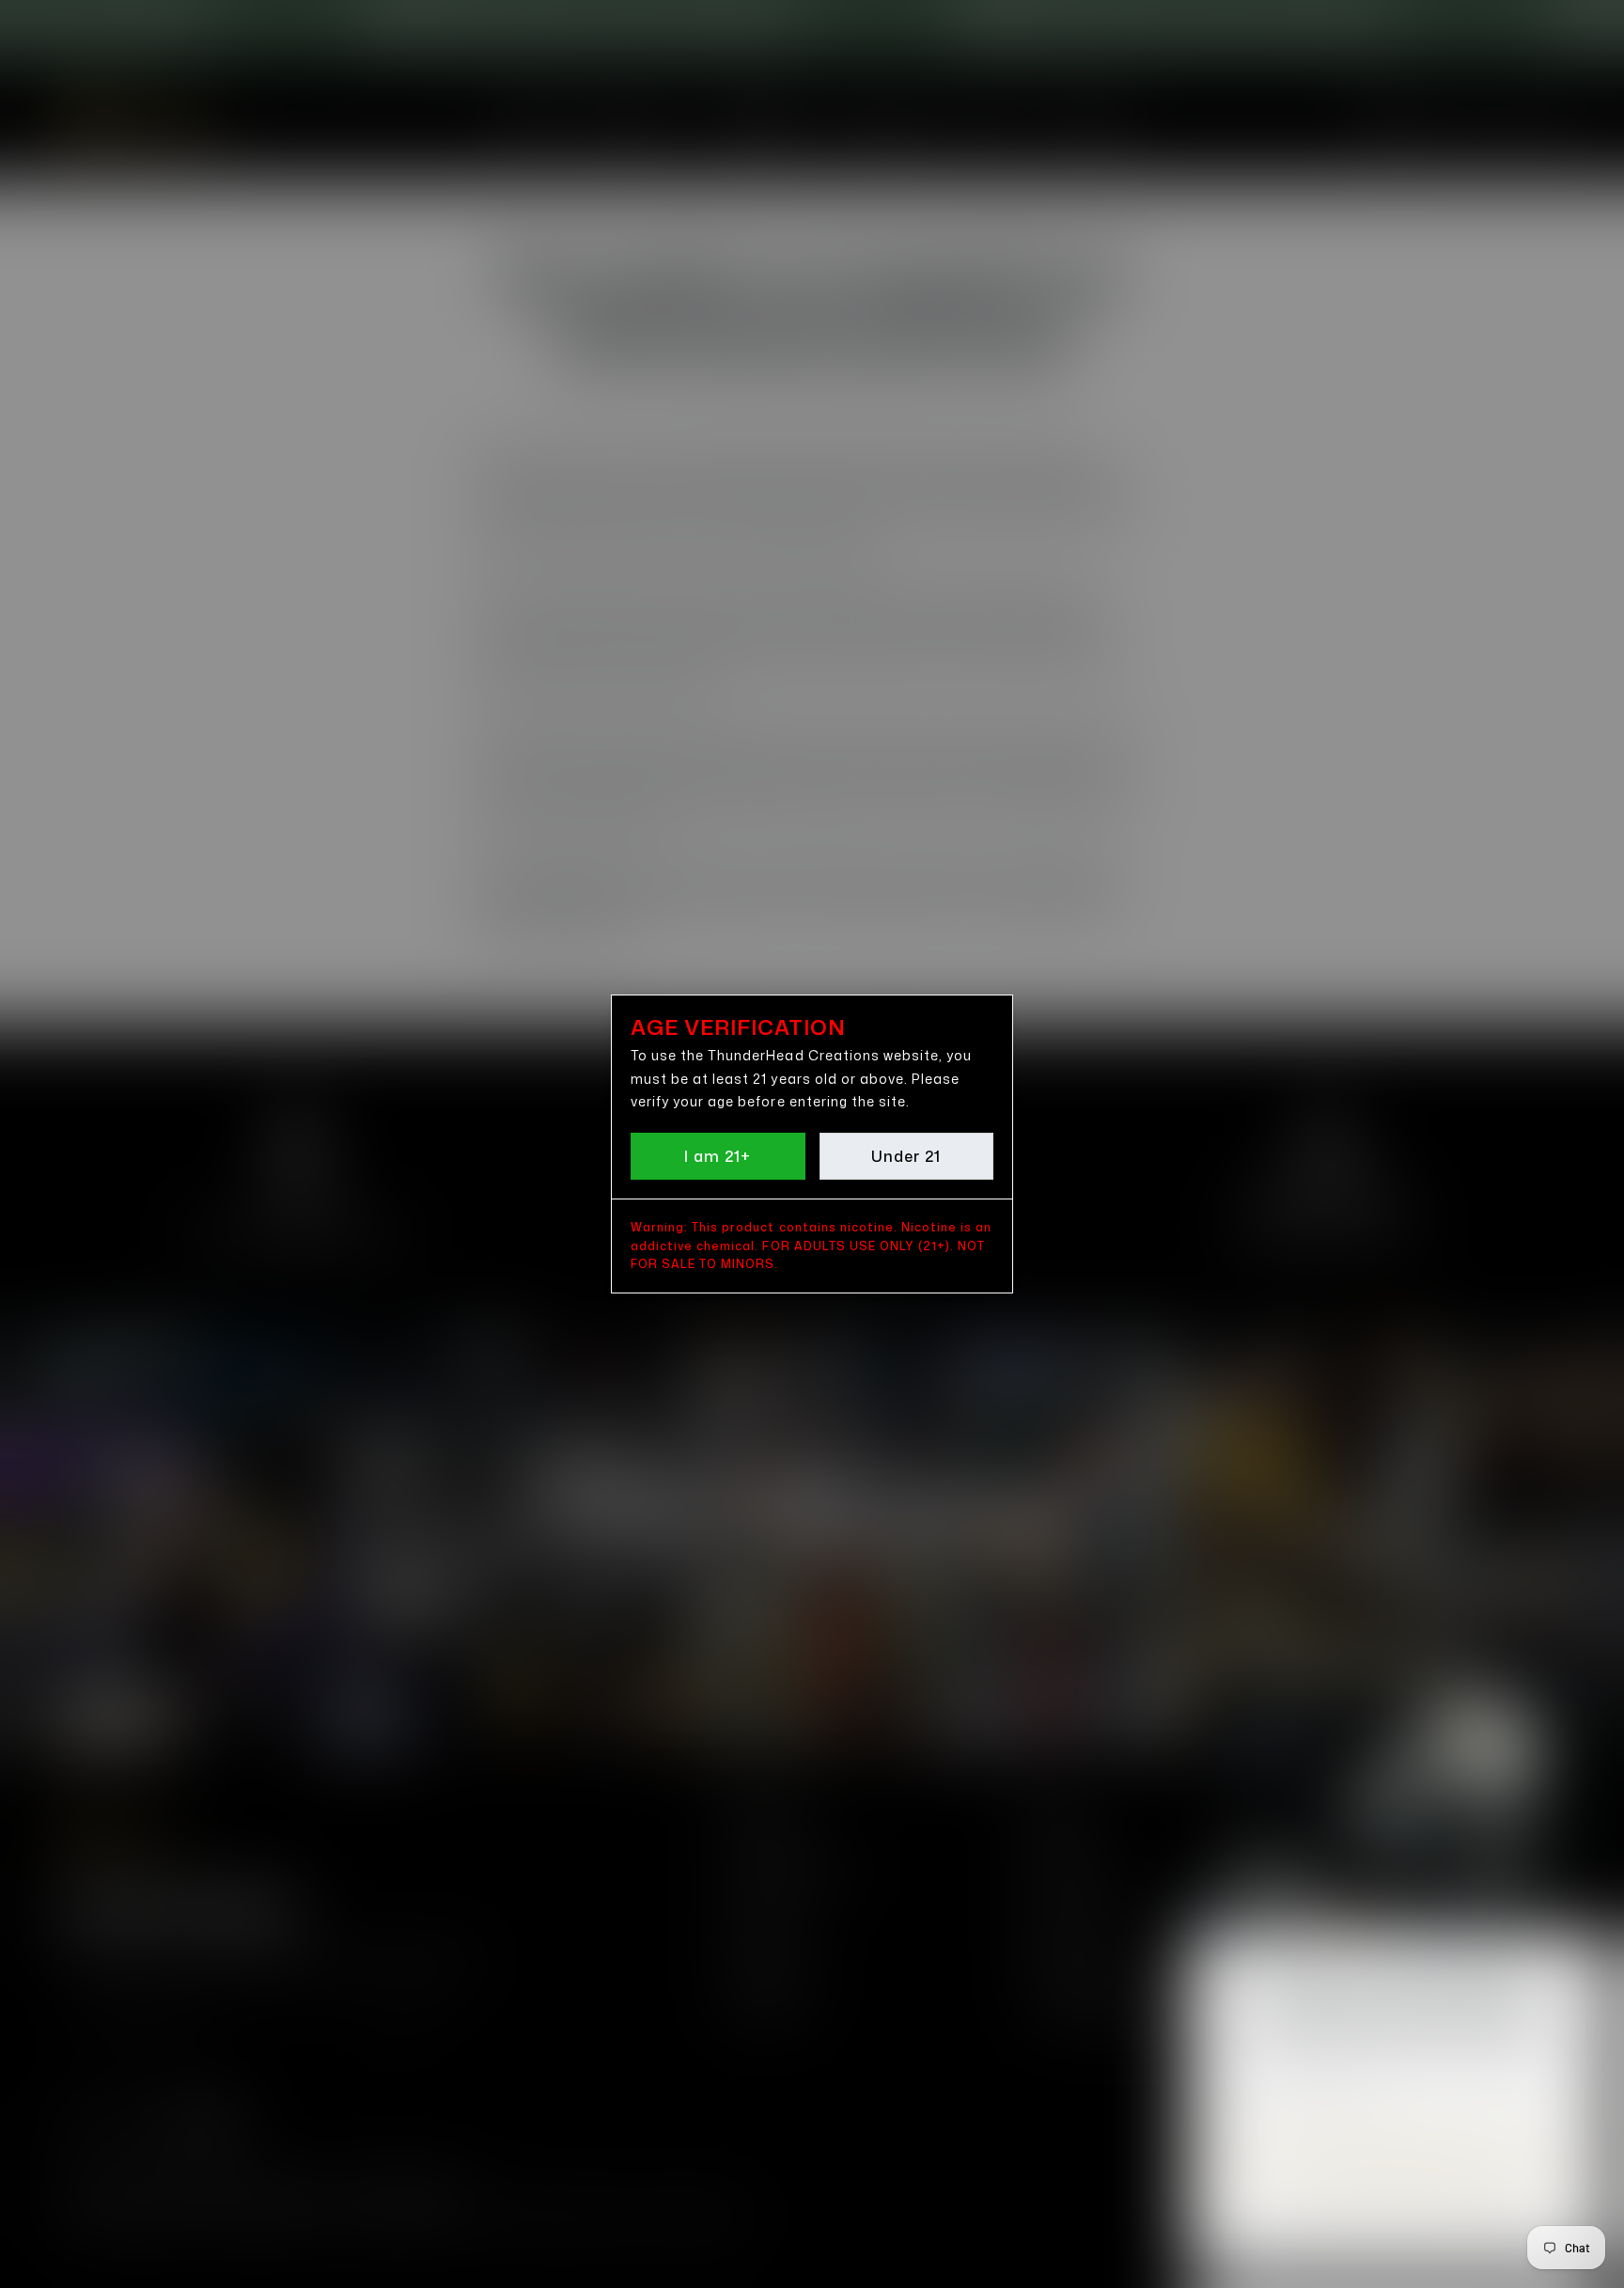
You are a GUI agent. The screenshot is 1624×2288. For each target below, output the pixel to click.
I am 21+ (718, 1156)
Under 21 (906, 1156)
